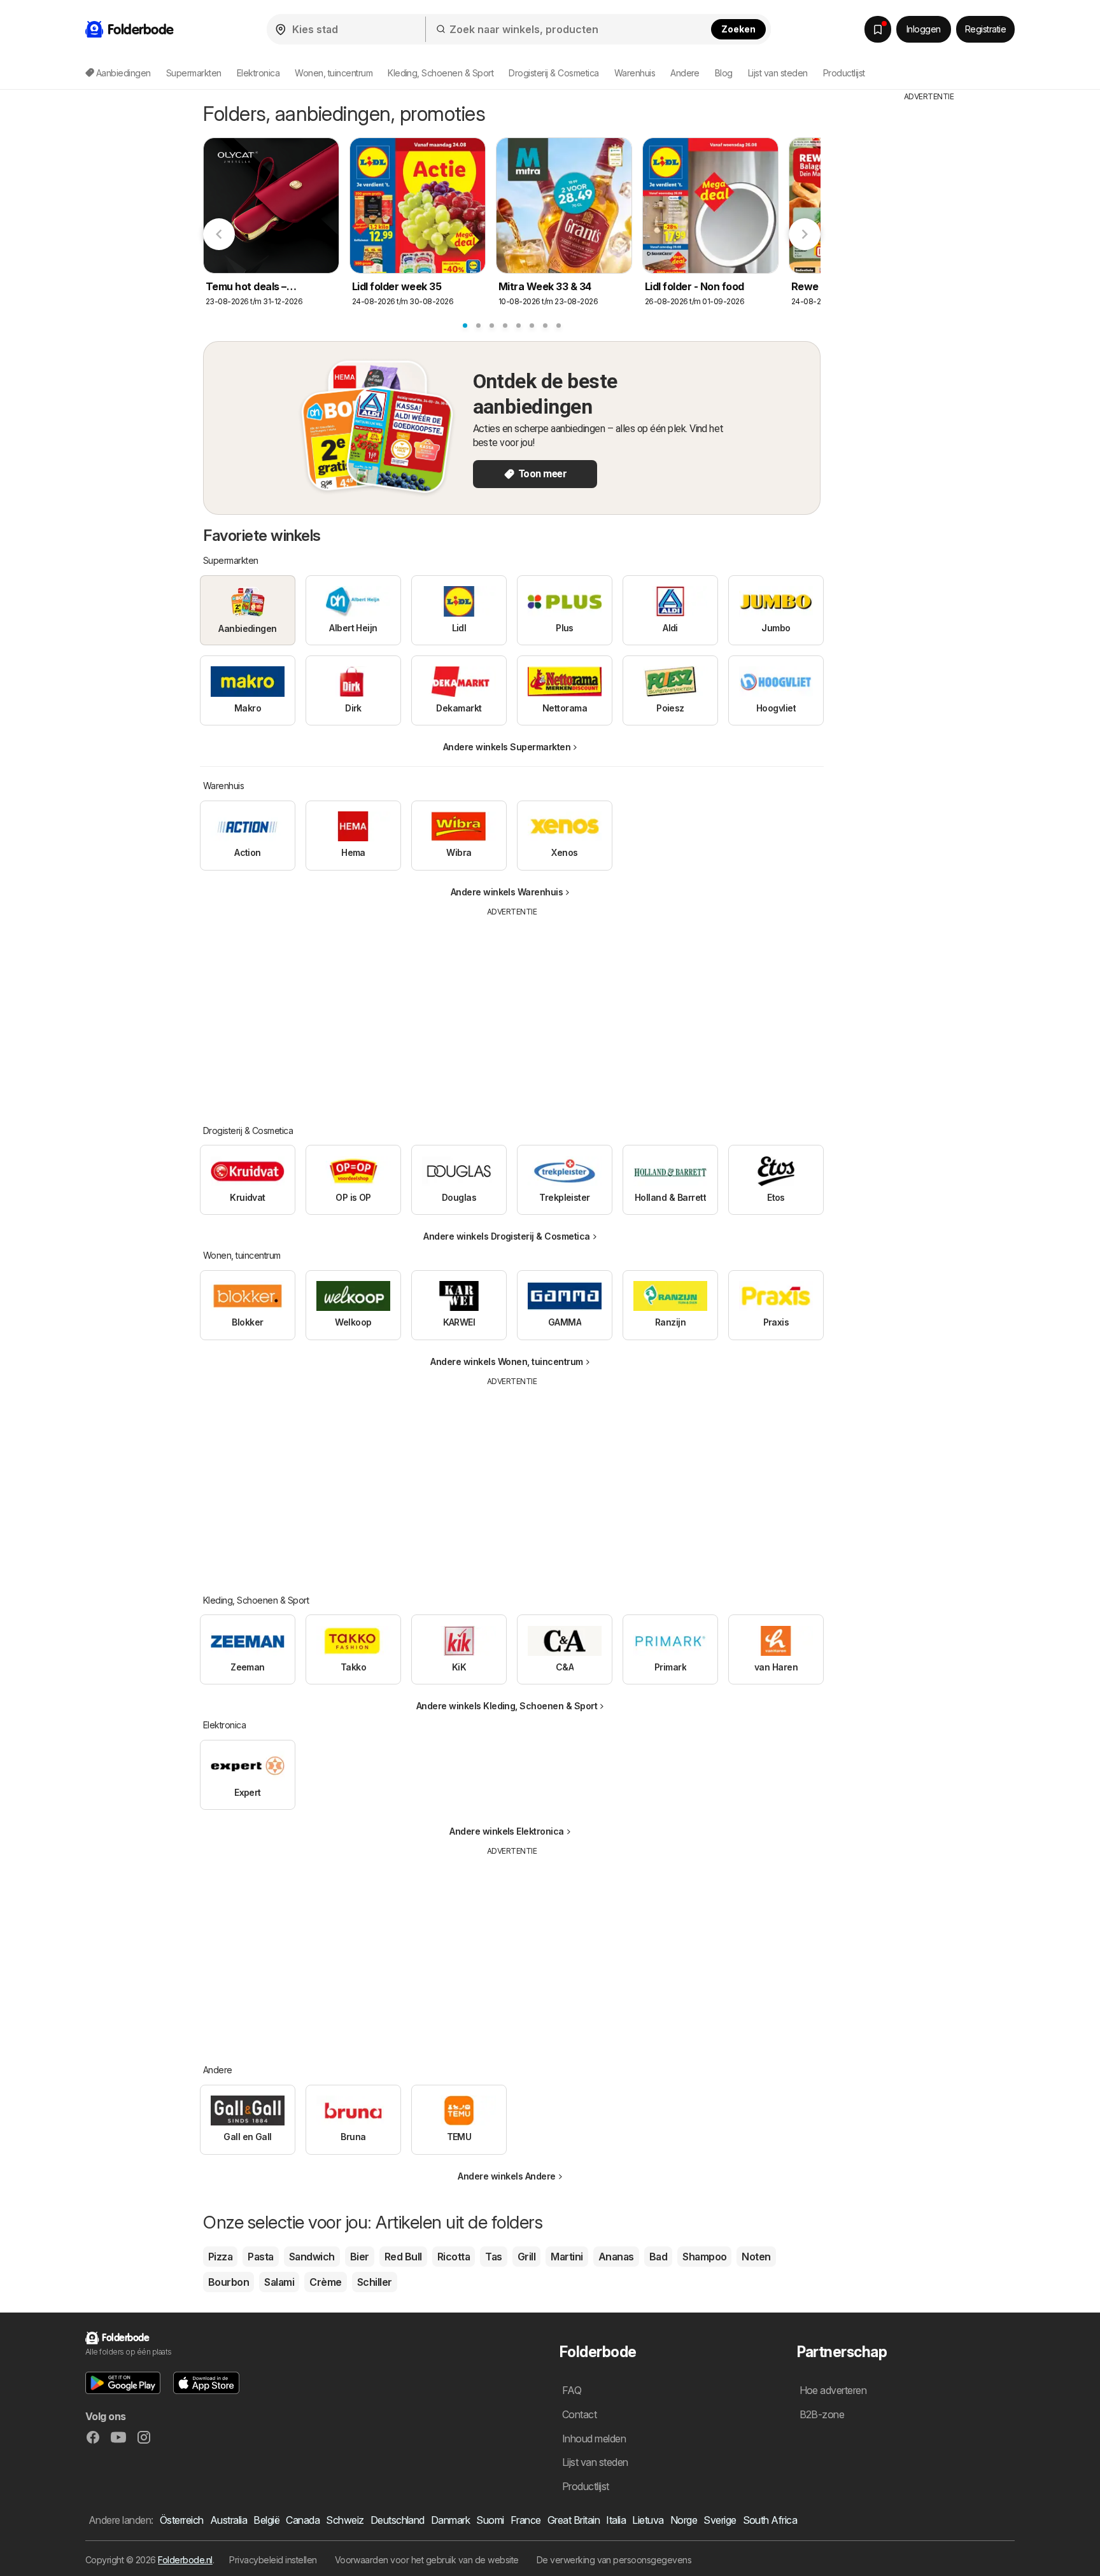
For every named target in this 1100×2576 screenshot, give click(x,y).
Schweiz (345, 2520)
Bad (658, 2257)
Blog (724, 73)
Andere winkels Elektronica (507, 1831)
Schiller (375, 2282)
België (266, 2520)
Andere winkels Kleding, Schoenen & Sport (507, 1706)
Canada (303, 2520)
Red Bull (403, 2257)
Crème (325, 2282)
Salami (279, 2282)
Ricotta (454, 2257)
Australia (229, 2520)
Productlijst (844, 73)
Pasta (260, 2257)
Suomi (490, 2520)
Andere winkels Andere (506, 2176)
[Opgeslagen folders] (878, 29)
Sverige (720, 2520)
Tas (493, 2257)
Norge (684, 2520)
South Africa (770, 2520)
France (526, 2520)
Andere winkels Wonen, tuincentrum (506, 1361)
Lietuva (648, 2520)
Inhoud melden (594, 2439)
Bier (360, 2257)
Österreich (182, 2520)
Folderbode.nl (185, 2560)
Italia (616, 2520)
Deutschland (398, 2520)
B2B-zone (822, 2414)
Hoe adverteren (833, 2390)
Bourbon (229, 2282)
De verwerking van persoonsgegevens (614, 2560)
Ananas (616, 2257)
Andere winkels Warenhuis (507, 892)
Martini (567, 2257)
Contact (579, 2414)
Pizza (220, 2257)
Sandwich (312, 2257)
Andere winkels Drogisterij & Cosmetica (507, 1236)
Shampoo (704, 2257)
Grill (526, 2257)
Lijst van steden (778, 73)
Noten (756, 2257)
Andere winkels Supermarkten (507, 747)
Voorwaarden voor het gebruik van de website (427, 2560)
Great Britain (574, 2520)
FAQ (572, 2390)
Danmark (450, 2520)
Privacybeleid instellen (273, 2560)
